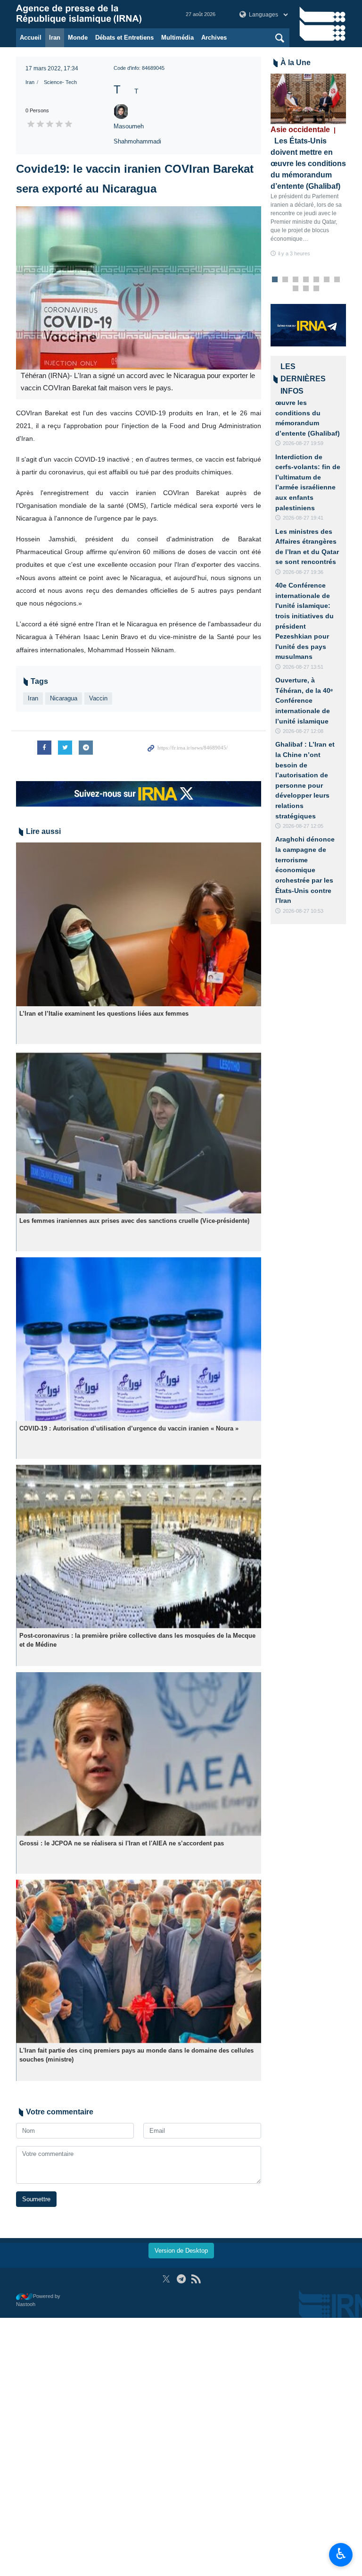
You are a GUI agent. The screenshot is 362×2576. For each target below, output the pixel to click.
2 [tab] (285, 280)
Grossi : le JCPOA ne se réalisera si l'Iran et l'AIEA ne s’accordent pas (122, 1843)
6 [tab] (327, 280)
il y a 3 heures (294, 253)
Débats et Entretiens (124, 38)
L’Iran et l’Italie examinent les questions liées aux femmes (104, 1014)
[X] (166, 2279)
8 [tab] (296, 289)
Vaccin (98, 698)
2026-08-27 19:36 (303, 572)
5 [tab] (317, 280)
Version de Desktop (181, 2251)
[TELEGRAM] (181, 2279)
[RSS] (196, 2279)
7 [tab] (337, 280)
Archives (214, 38)
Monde (78, 38)
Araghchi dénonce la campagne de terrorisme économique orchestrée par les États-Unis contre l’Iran (305, 870)
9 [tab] (306, 289)
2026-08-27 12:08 (303, 731)
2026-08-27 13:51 (303, 667)
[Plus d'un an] (139, 924)
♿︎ (341, 2554)
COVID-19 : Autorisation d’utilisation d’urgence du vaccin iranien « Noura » (129, 1428)
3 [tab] (296, 280)
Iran (55, 38)
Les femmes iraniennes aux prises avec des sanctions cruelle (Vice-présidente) (134, 1221)
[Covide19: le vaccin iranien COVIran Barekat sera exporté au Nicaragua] (139, 288)
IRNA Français (91, 14)
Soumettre (36, 2199)
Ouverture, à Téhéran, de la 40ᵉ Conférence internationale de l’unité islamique (304, 700)
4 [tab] (306, 280)
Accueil (31, 38)
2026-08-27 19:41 (303, 518)
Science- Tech (60, 82)
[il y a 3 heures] (308, 99)
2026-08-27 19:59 (303, 443)
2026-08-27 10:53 (303, 911)
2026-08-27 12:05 (303, 826)
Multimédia (177, 38)
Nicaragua (64, 698)
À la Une (296, 63)
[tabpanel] (308, 166)
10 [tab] (316, 289)
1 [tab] (275, 280)
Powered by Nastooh (38, 2300)
